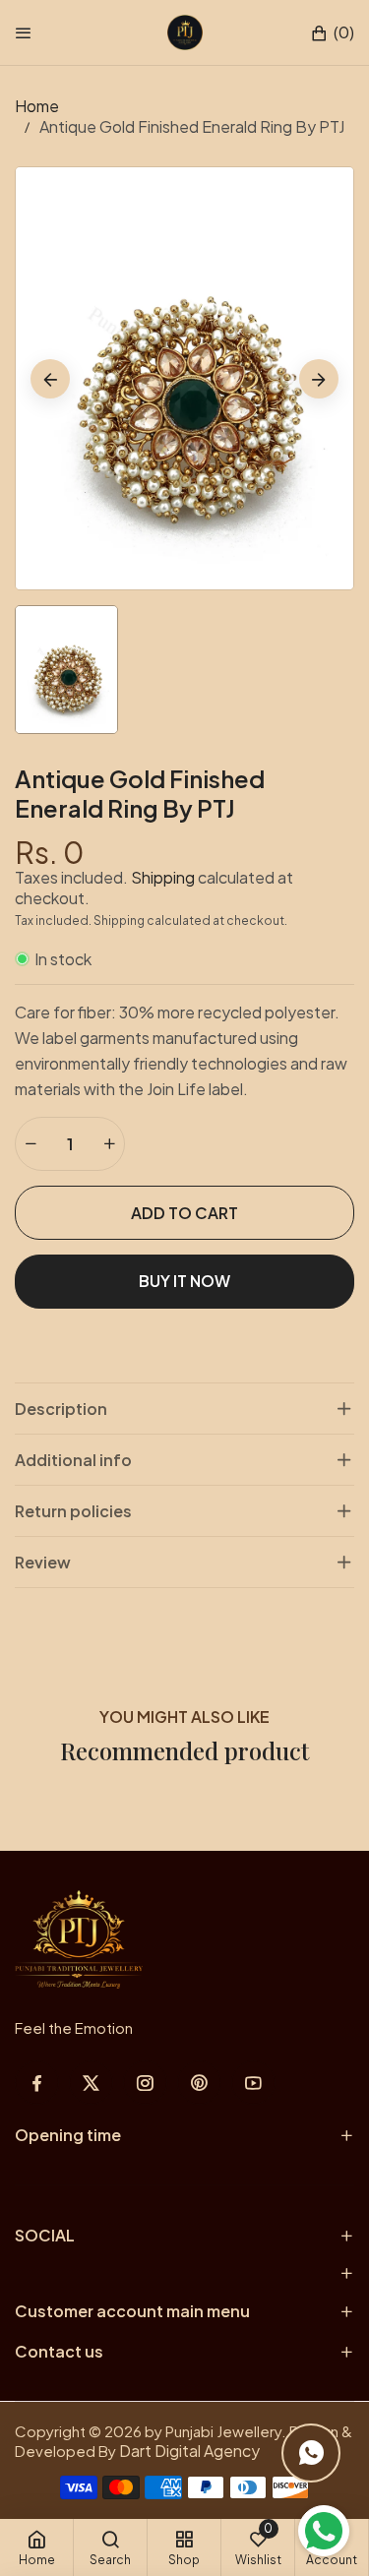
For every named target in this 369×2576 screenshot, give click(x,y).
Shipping (163, 877)
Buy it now (184, 1281)
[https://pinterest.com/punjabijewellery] (199, 2083)
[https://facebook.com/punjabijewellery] (37, 2083)
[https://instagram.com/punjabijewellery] (145, 2083)
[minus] (31, 1144)
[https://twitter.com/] (91, 2083)
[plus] (109, 1144)
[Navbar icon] (24, 32)
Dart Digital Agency (189, 2451)
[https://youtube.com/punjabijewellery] (253, 2083)
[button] (332, 33)
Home (37, 106)
